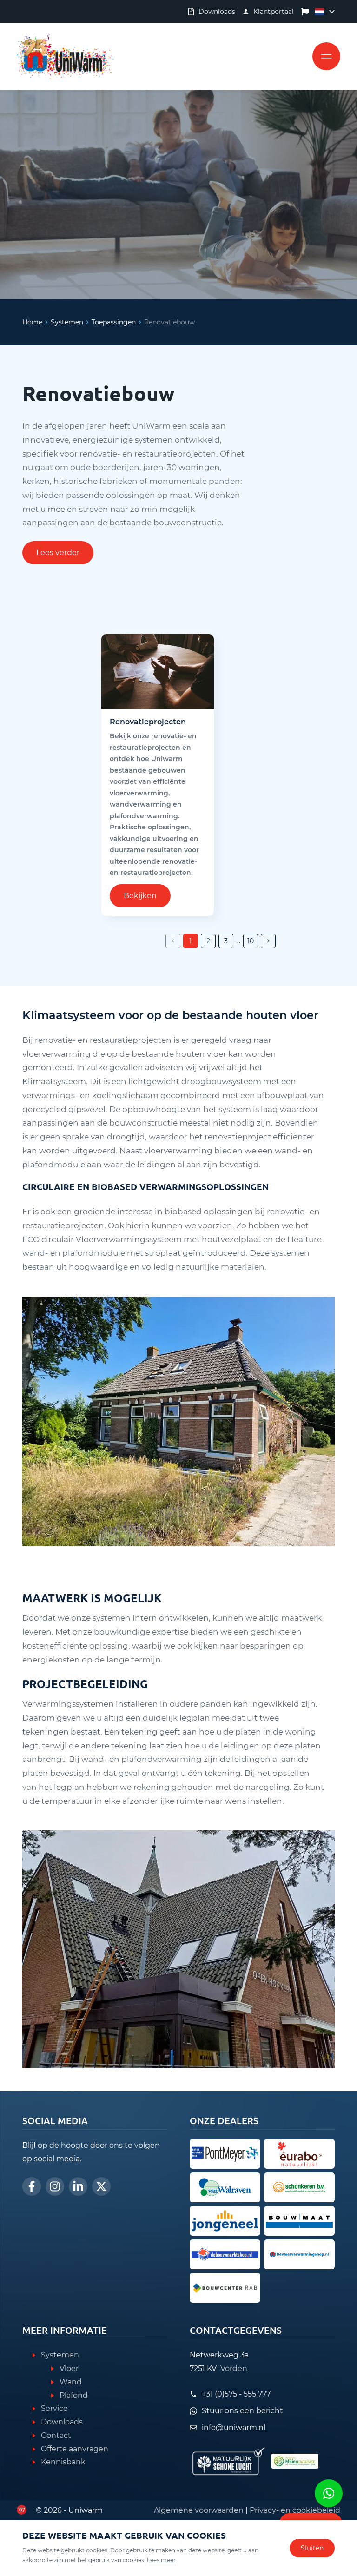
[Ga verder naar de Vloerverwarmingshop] (299, 2254)
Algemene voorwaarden (199, 2510)
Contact (56, 2435)
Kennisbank (63, 2462)
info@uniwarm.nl (234, 2427)
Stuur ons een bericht (242, 2411)
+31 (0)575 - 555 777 (236, 2394)
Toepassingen (114, 322)
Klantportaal (274, 12)
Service (54, 2408)
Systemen (67, 322)
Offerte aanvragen (75, 2449)
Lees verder (58, 553)
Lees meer (161, 2560)
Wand (71, 2382)
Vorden (234, 2368)
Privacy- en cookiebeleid (295, 2510)
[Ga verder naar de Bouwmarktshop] (225, 2254)
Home (32, 322)
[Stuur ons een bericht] (329, 2493)
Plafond (74, 2395)
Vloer (69, 2368)
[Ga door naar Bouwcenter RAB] (225, 2288)
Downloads (217, 12)
